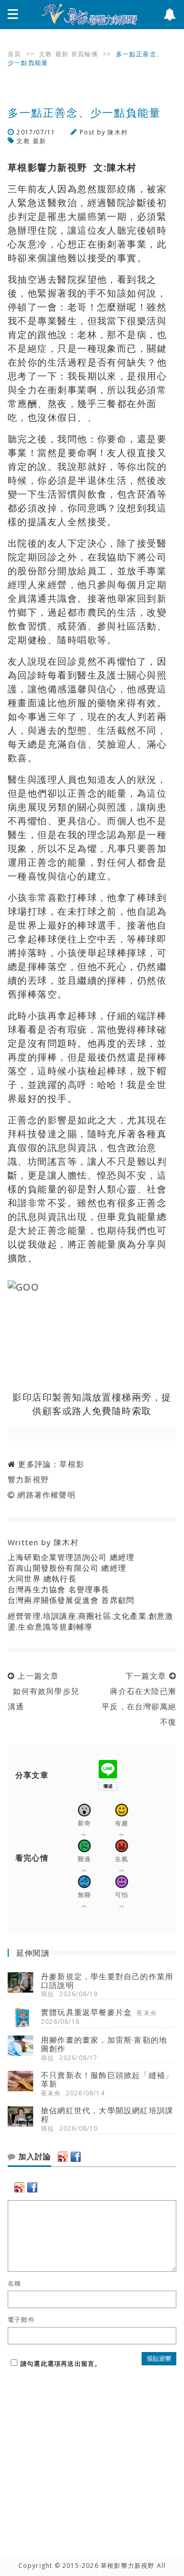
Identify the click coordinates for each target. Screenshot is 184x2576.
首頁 (14, 54)
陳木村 (118, 132)
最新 (62, 54)
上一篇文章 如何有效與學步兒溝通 (43, 1691)
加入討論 (33, 2157)
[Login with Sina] (63, 2157)
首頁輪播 (85, 54)
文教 (45, 54)
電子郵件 (21, 2320)
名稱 (14, 2284)
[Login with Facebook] (76, 2157)
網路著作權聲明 (46, 1495)
